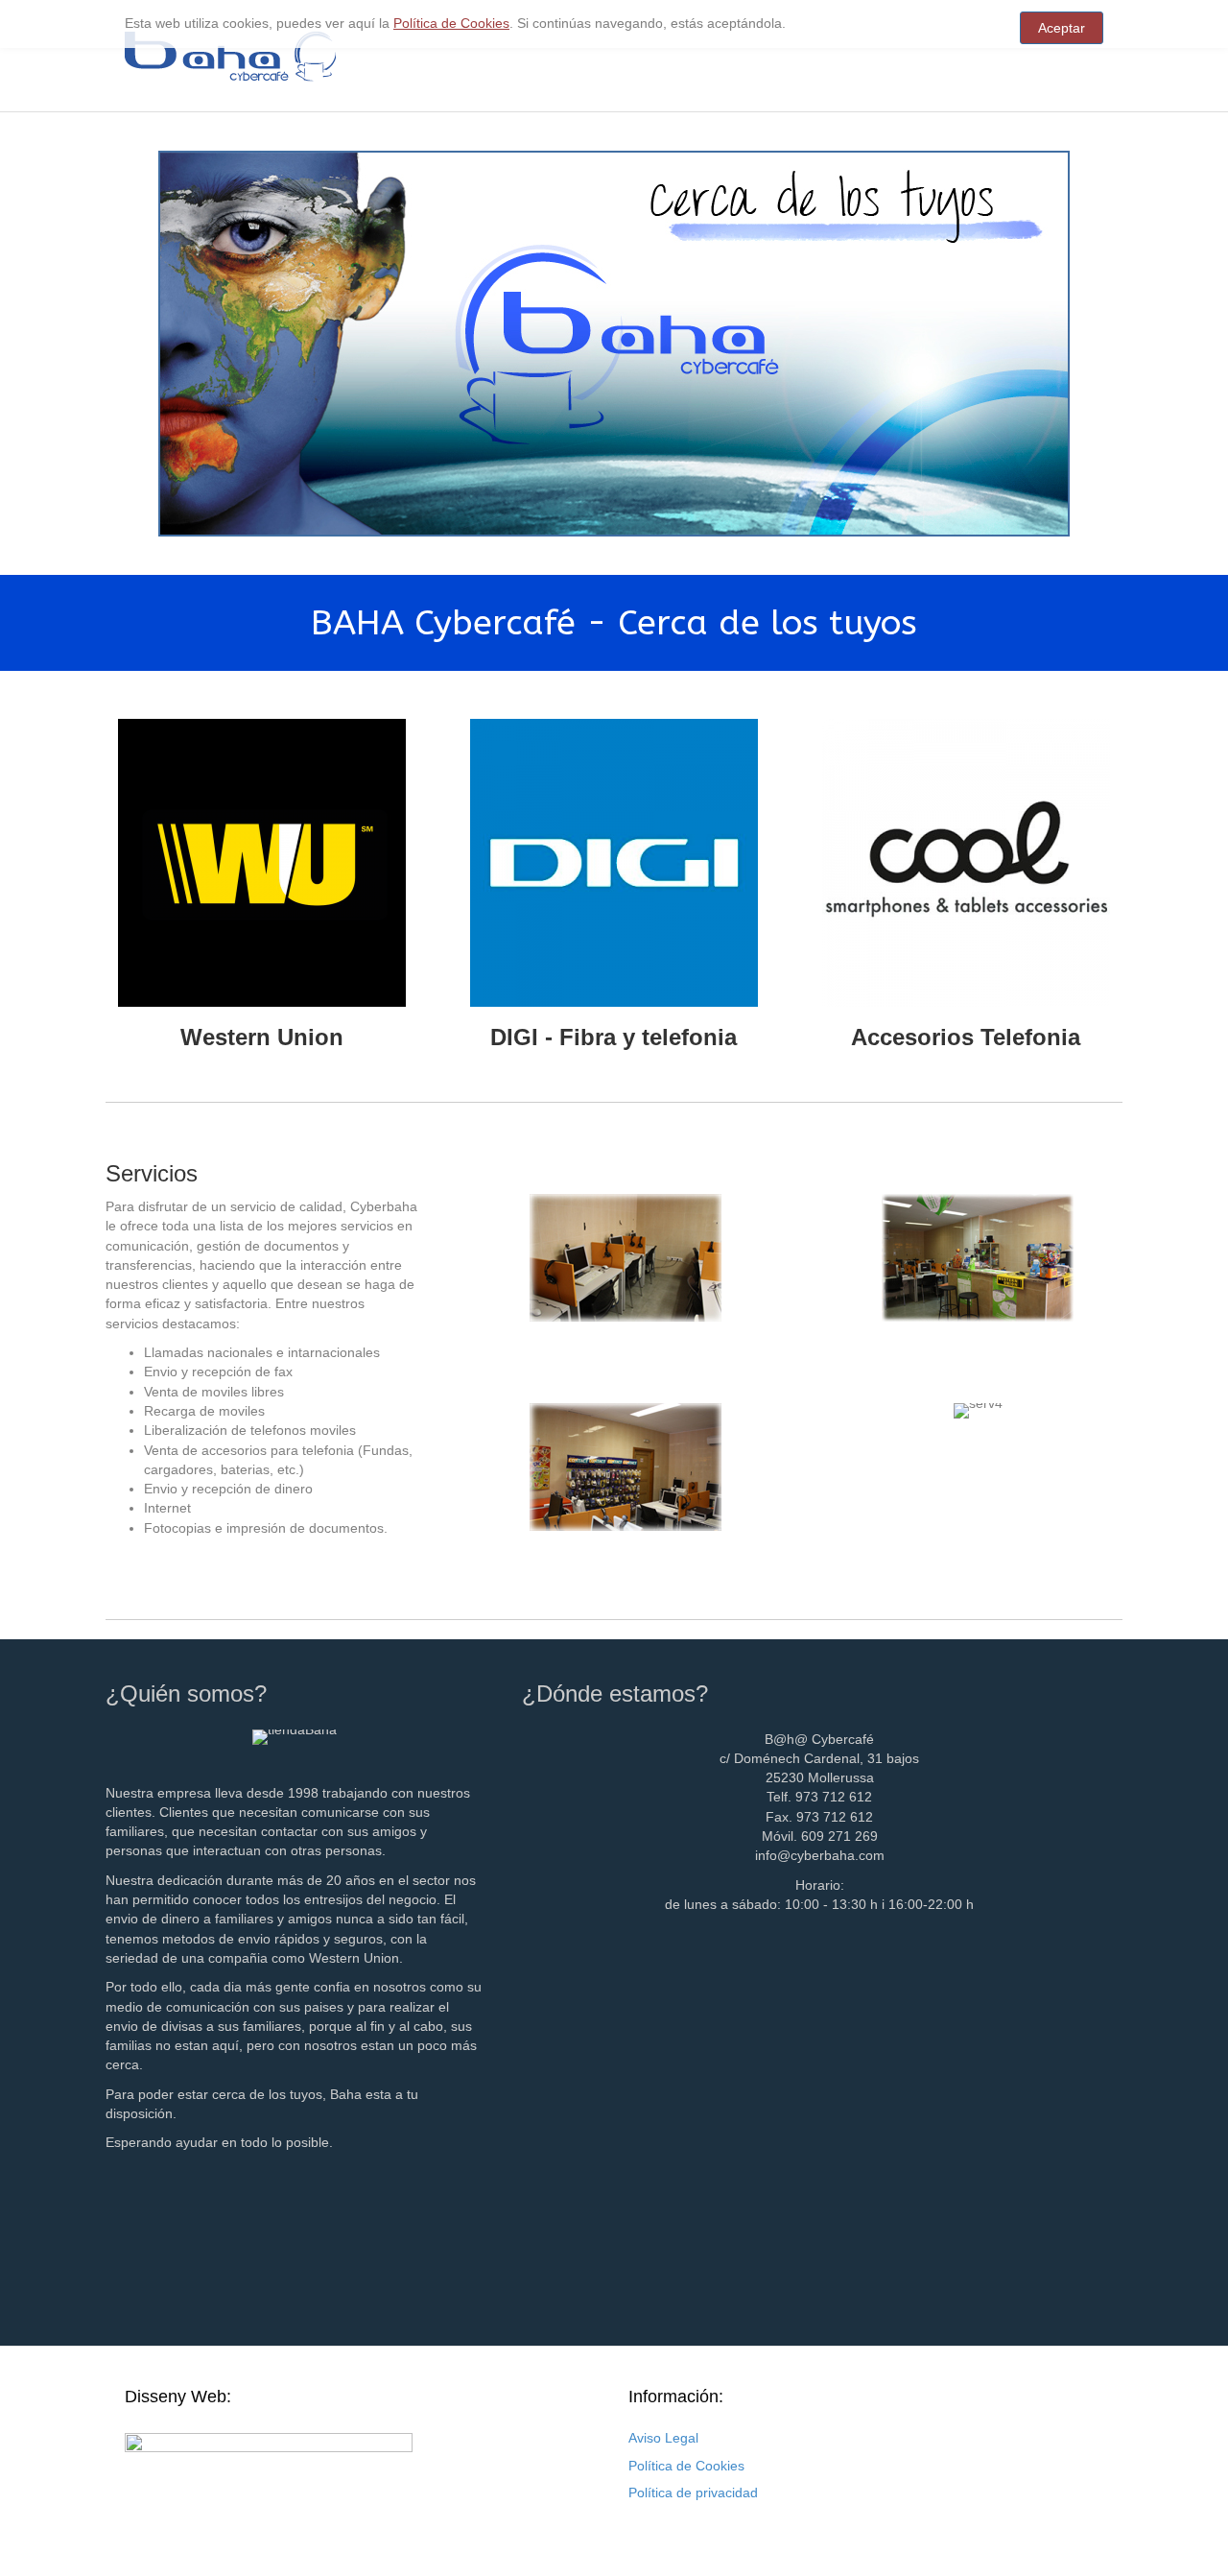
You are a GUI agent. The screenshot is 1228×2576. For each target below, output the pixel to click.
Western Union (262, 1037)
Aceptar (1062, 28)
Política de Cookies (686, 2466)
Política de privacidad (693, 2493)
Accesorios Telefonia (966, 1037)
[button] (414, 1176)
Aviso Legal (663, 2438)
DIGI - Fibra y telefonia (614, 1037)
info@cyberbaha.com (820, 1855)
